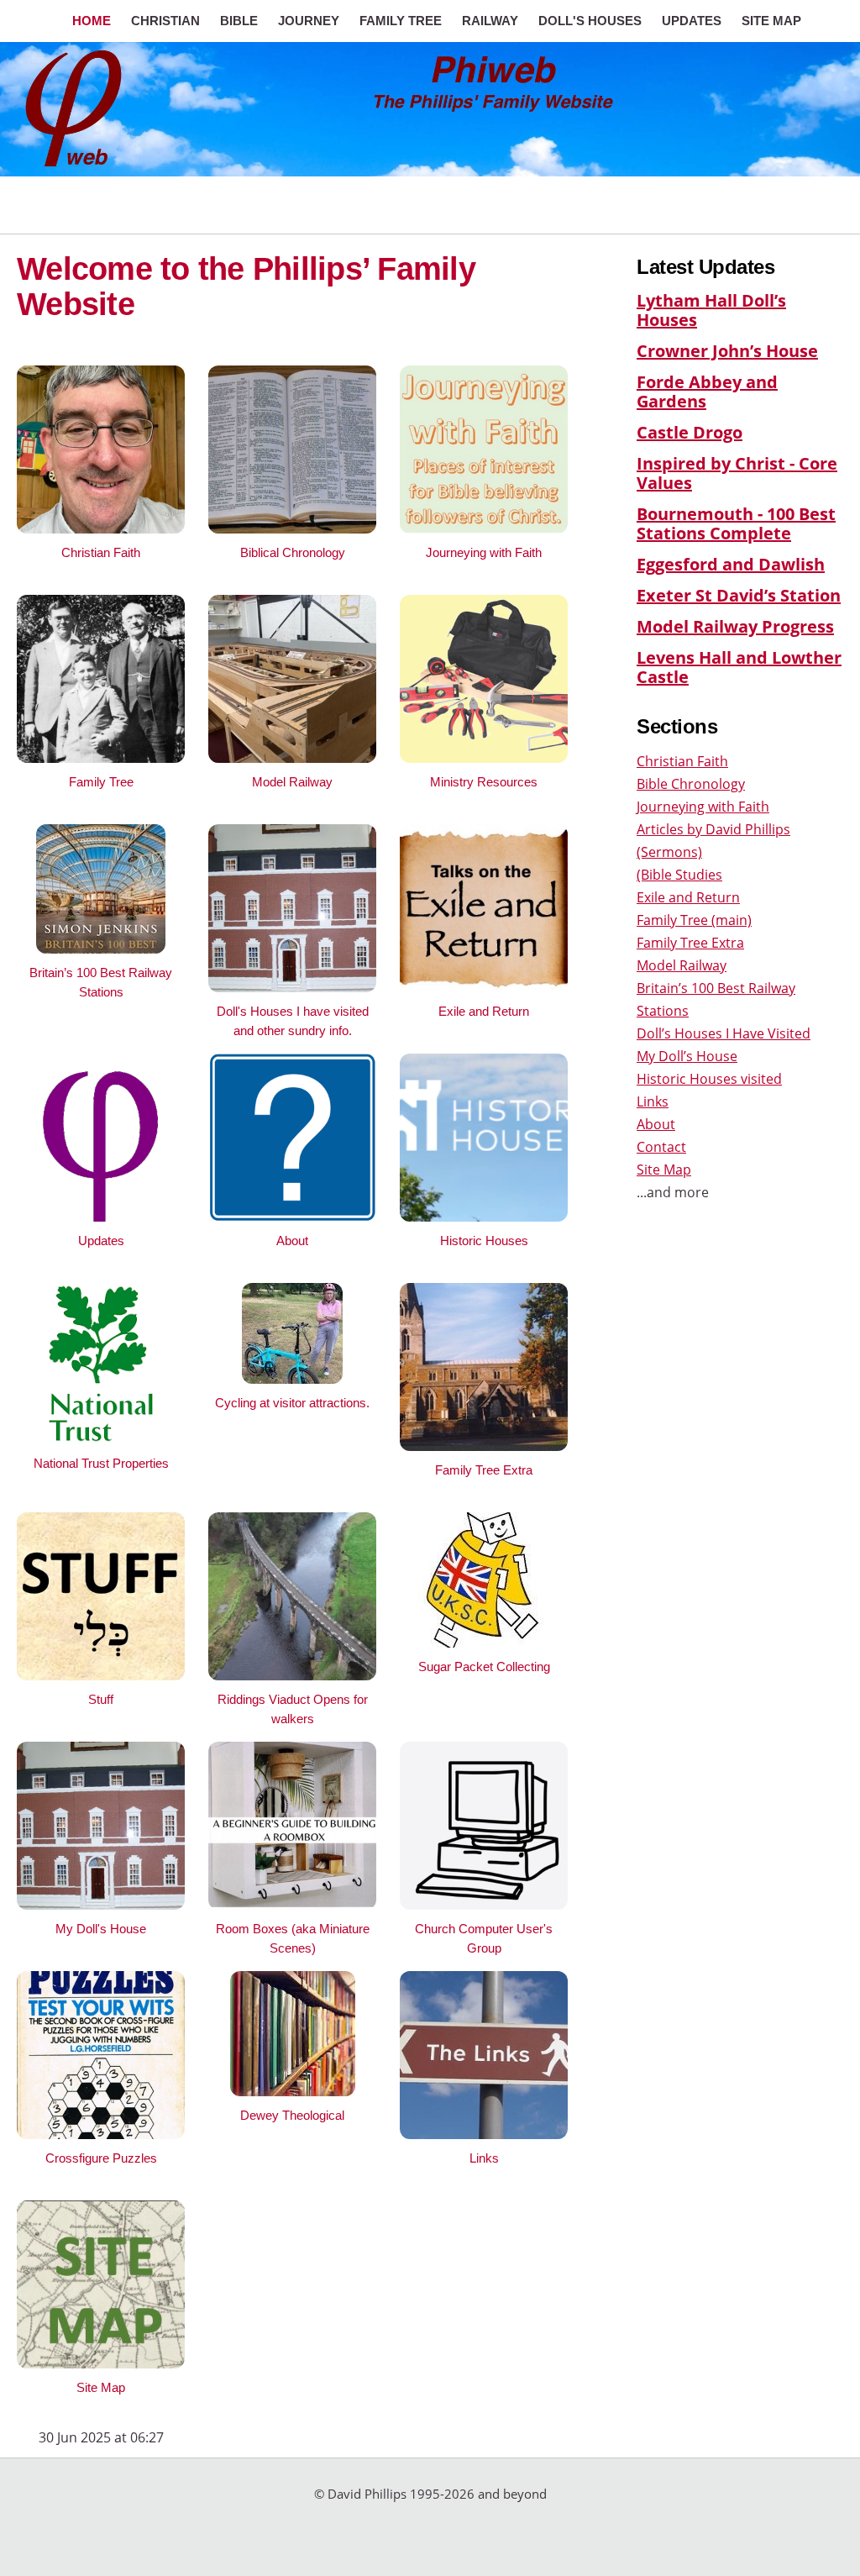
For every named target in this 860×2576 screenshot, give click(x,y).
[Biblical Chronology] (292, 528)
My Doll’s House (687, 1056)
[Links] (484, 2134)
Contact (661, 1147)
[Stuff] (101, 1675)
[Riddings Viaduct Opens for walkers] (292, 1675)
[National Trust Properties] (101, 1439)
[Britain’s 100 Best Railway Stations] (101, 949)
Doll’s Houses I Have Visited (724, 1033)
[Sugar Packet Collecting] (484, 1643)
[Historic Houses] (484, 1217)
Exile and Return (688, 897)
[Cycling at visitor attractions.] (292, 1379)
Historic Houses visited (709, 1079)
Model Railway (682, 965)
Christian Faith (682, 761)
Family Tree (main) (694, 920)
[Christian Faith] (101, 528)
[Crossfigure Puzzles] (101, 2134)
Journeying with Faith (703, 807)
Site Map (664, 1170)
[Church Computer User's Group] (484, 1905)
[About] (292, 1217)
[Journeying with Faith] (484, 528)
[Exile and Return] (484, 987)
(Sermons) (669, 852)
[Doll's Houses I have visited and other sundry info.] (292, 987)
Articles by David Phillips (713, 829)
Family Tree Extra (690, 943)
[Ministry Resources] (484, 758)
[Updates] (101, 1217)
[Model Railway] (292, 758)
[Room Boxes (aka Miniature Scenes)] (292, 1905)
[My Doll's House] (101, 1905)
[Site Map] (101, 2363)
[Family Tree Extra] (484, 1446)
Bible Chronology (691, 784)
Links (653, 1101)
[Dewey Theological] (293, 2091)
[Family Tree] (101, 758)
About (656, 1124)
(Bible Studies (679, 875)
